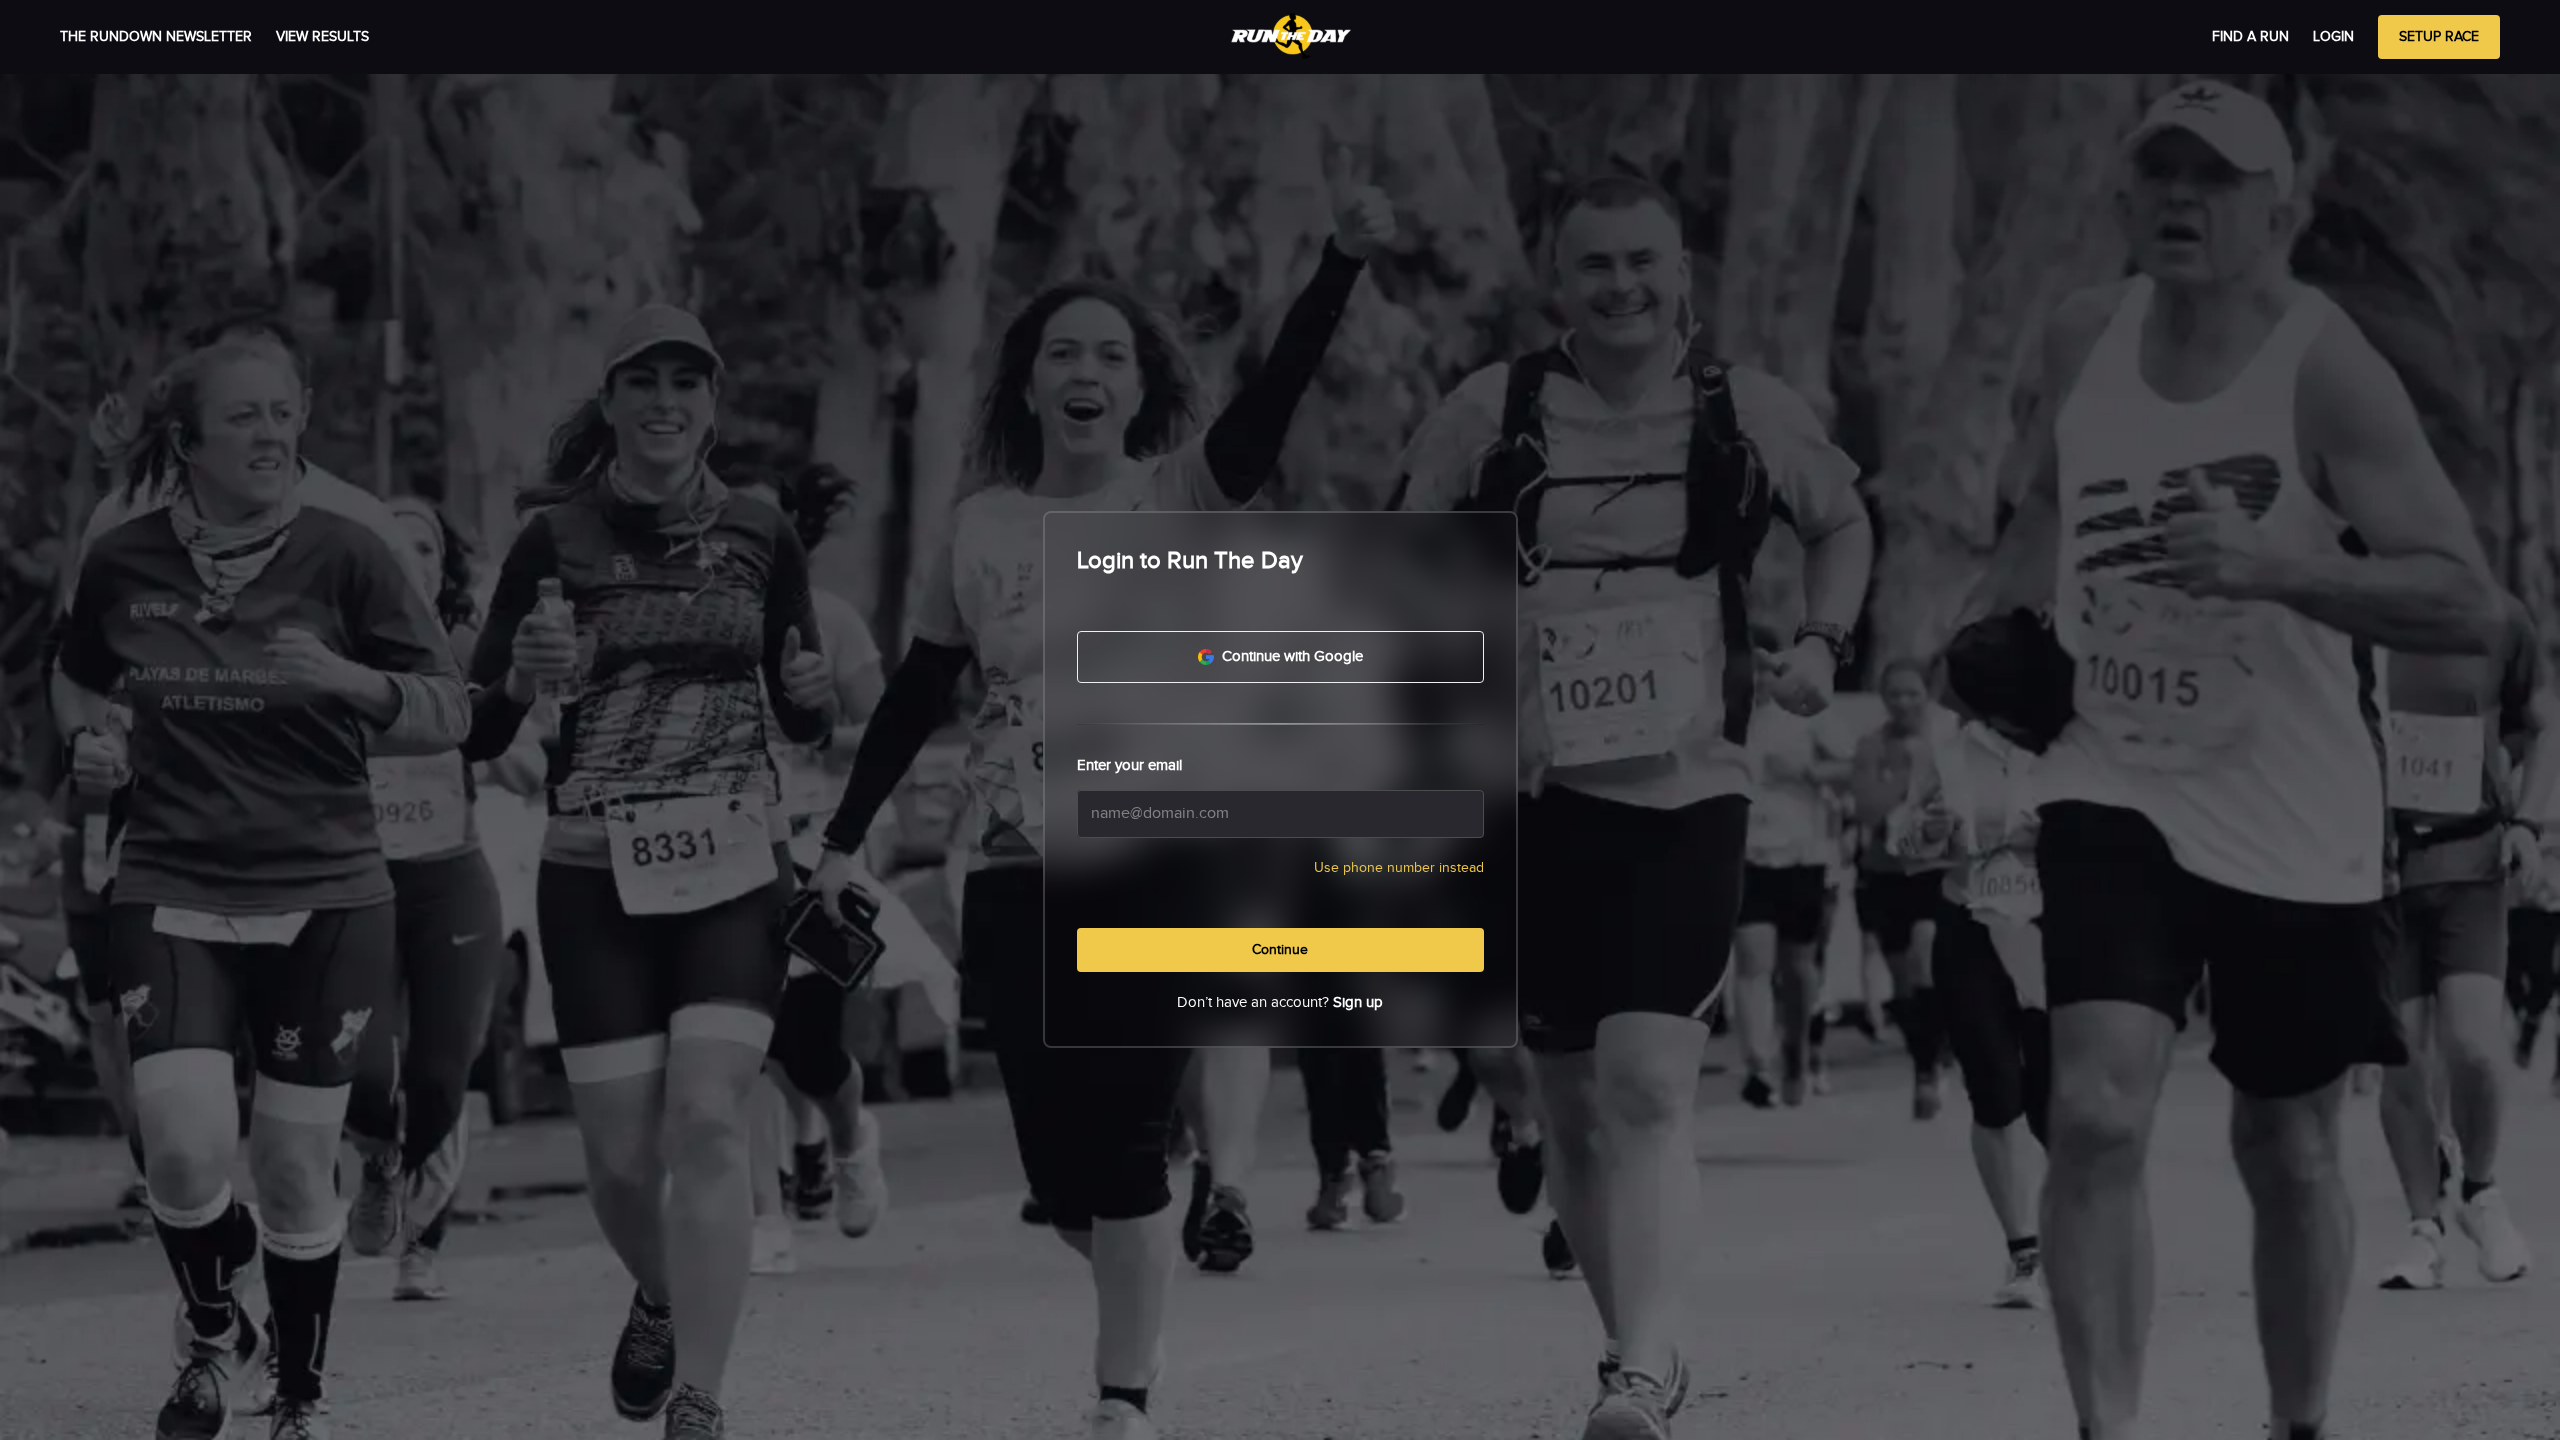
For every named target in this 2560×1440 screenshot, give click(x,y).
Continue (1280, 950)
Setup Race (2439, 37)
